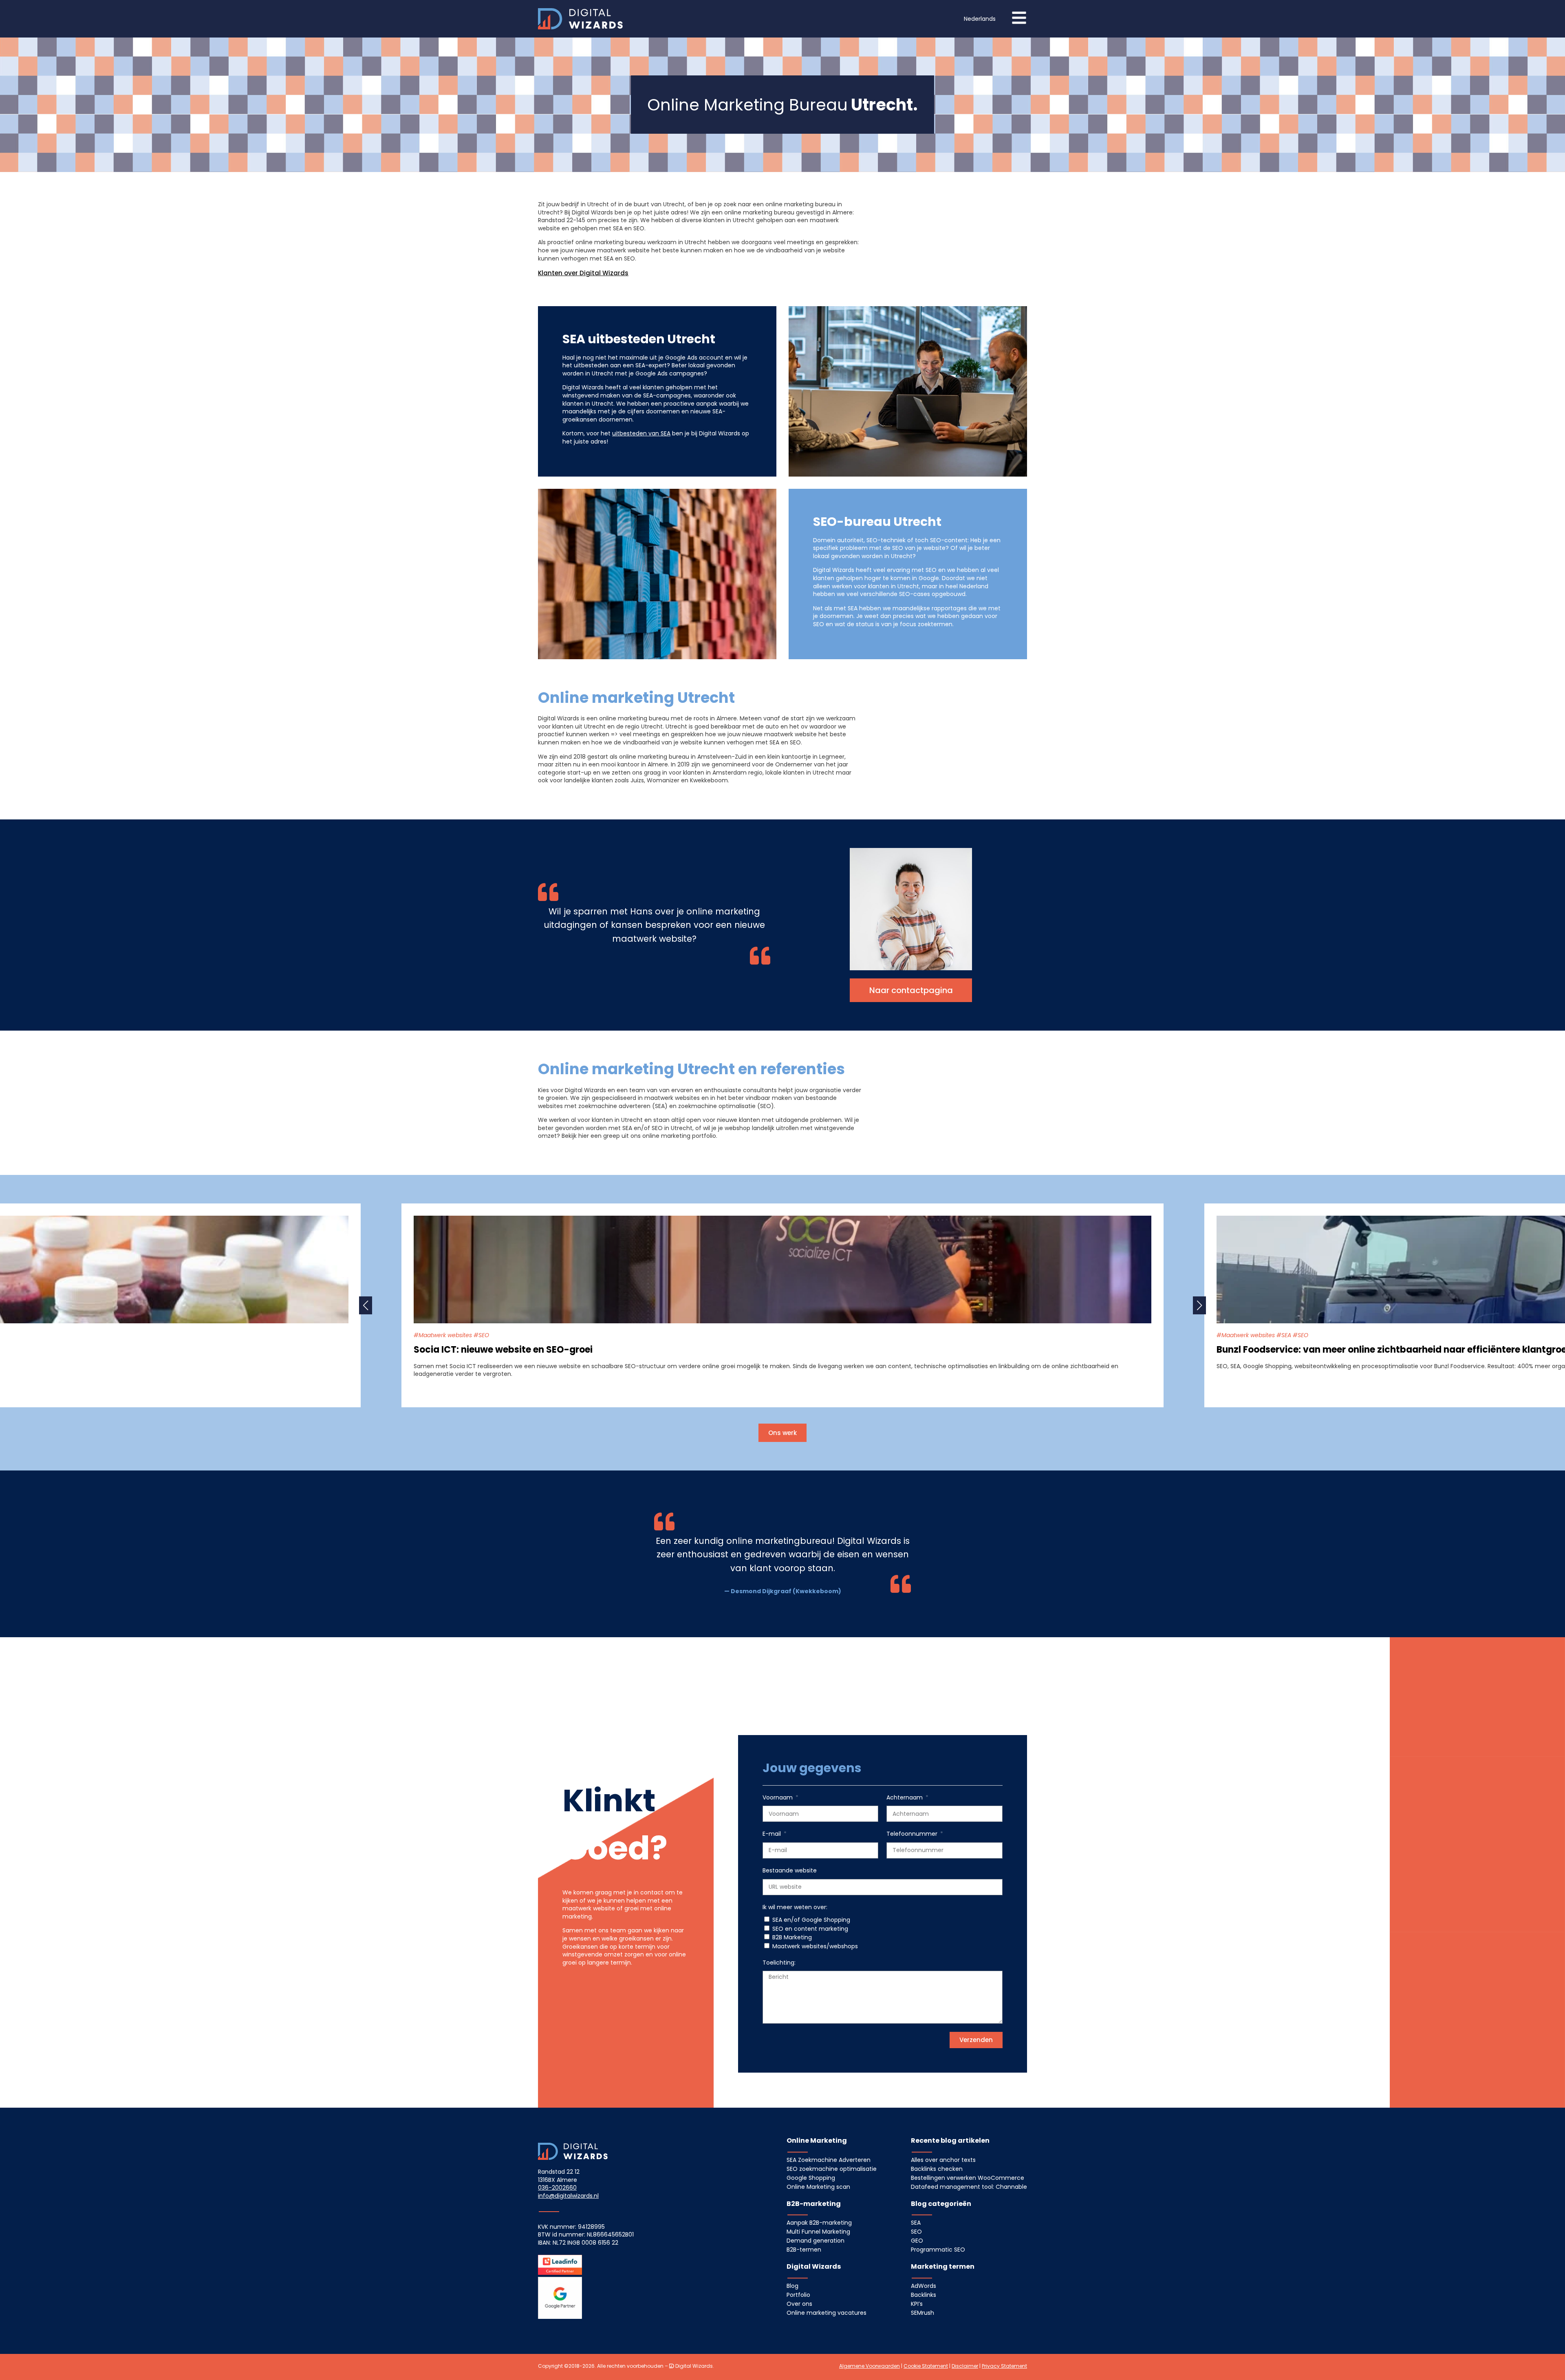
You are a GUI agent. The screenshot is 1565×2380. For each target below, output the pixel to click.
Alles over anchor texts (943, 2160)
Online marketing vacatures (827, 2313)
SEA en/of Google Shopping (811, 1920)
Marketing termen (943, 2266)
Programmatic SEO (938, 2250)
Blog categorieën (941, 2204)
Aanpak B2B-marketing (819, 2223)
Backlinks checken (937, 2169)
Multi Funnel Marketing (818, 2232)
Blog (792, 2286)
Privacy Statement (1004, 2366)
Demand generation (816, 2241)
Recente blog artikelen (950, 2140)
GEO (917, 2241)
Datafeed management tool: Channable (969, 2187)
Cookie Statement (926, 2366)
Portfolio (798, 2295)
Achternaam (905, 1798)
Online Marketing (817, 2140)
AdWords (924, 2286)
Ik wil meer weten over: (795, 1907)
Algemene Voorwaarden (870, 2366)
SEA (916, 2223)
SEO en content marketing (810, 1929)
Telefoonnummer (913, 1834)
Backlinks (924, 2295)
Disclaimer (965, 2366)
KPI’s (917, 2304)
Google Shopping (811, 2178)
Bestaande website (790, 1871)
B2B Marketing (792, 1937)
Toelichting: (779, 1963)
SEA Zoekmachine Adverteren (829, 2160)
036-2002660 (557, 2188)
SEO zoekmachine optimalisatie (832, 2169)
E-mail (773, 1834)
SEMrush (922, 2313)
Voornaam (778, 1798)
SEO (916, 2232)
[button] (980, 19)
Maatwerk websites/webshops (815, 1946)
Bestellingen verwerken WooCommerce (968, 2178)
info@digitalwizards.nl (568, 2196)
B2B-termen (804, 2250)
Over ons (799, 2304)
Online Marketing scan (818, 2187)
